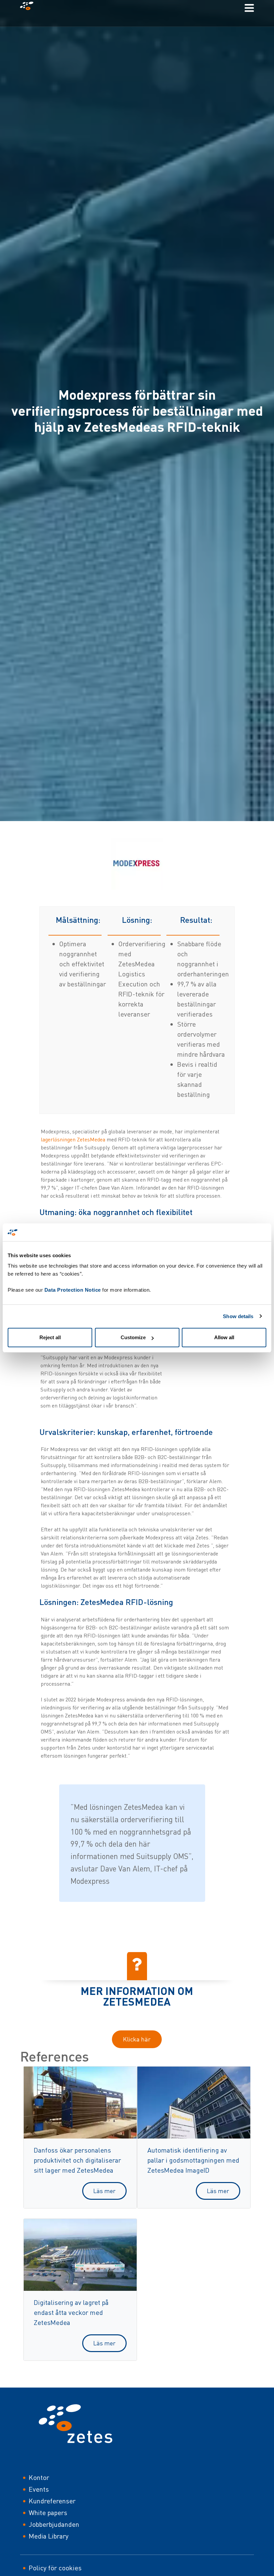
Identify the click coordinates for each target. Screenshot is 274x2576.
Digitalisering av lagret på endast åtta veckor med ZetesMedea (71, 2312)
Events (39, 2489)
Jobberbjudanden (54, 2524)
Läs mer (104, 2191)
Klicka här (137, 2039)
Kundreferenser (52, 2501)
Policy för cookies (55, 2568)
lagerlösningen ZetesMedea (74, 1139)
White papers (48, 2513)
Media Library (49, 2536)
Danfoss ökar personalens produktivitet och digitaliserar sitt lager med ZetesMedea (77, 2160)
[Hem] (29, 8)
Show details (238, 1316)
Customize (133, 1337)
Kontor (39, 2477)
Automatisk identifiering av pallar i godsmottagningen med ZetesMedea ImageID (193, 2160)
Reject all (50, 1337)
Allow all (224, 1337)
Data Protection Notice (73, 1290)
